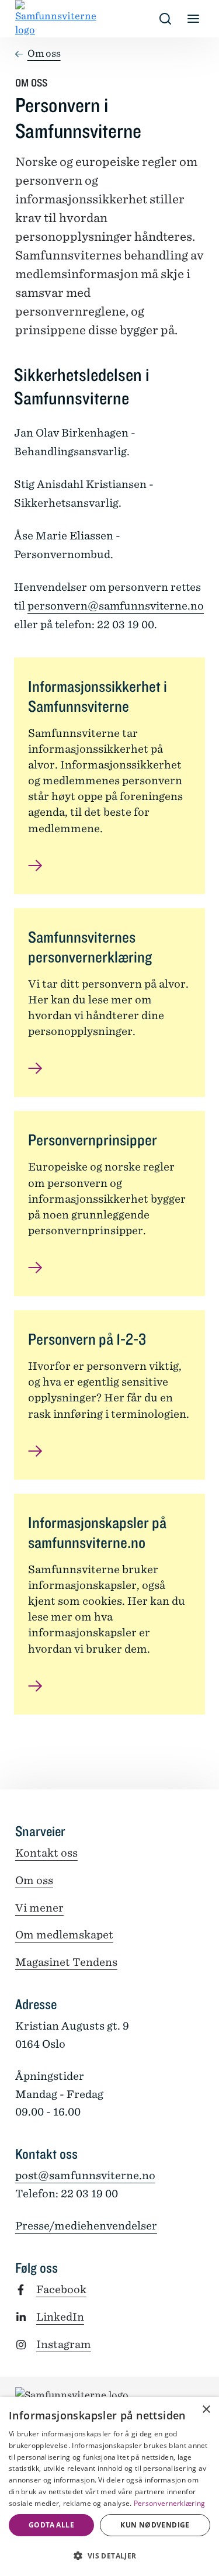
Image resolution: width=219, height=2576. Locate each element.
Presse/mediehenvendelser (86, 2226)
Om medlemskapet (64, 1935)
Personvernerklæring (170, 2503)
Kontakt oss (46, 1853)
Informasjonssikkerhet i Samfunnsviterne (98, 696)
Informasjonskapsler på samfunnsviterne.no (97, 1532)
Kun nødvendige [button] (155, 2525)
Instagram (64, 2344)
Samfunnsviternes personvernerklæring (90, 947)
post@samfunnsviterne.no (85, 2175)
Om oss (44, 53)
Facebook (61, 2289)
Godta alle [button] (51, 2525)
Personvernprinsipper (93, 1140)
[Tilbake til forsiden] (25, 19)
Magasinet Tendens (66, 1962)
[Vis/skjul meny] (193, 19)
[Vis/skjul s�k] (165, 19)
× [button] (206, 2410)
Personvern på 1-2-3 (87, 1339)
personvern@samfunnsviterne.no (116, 606)
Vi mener (39, 1908)
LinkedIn (60, 2317)
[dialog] (109, 2487)
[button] (109, 2556)
